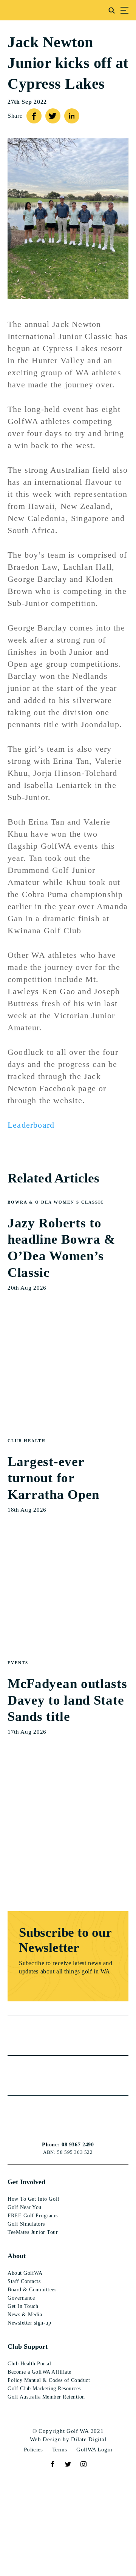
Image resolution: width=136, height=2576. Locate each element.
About (17, 2256)
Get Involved (26, 2182)
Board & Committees (32, 2290)
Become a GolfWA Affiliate (39, 2372)
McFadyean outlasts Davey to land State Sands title (67, 1700)
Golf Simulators (26, 2224)
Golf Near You (25, 2207)
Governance (21, 2298)
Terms (60, 2450)
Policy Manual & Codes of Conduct (49, 2380)
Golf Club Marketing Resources (44, 2389)
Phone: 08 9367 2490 (68, 2145)
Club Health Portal (29, 2364)
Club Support (28, 2346)
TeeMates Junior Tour (33, 2232)
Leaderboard (32, 1125)
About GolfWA (25, 2273)
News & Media (25, 2315)
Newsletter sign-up (29, 2323)
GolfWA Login (94, 2450)
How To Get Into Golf (33, 2199)
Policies (33, 2450)
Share (15, 116)
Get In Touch (23, 2306)
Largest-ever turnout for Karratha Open (53, 1478)
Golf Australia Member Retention (46, 2397)
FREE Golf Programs (32, 2216)
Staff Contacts (24, 2281)
